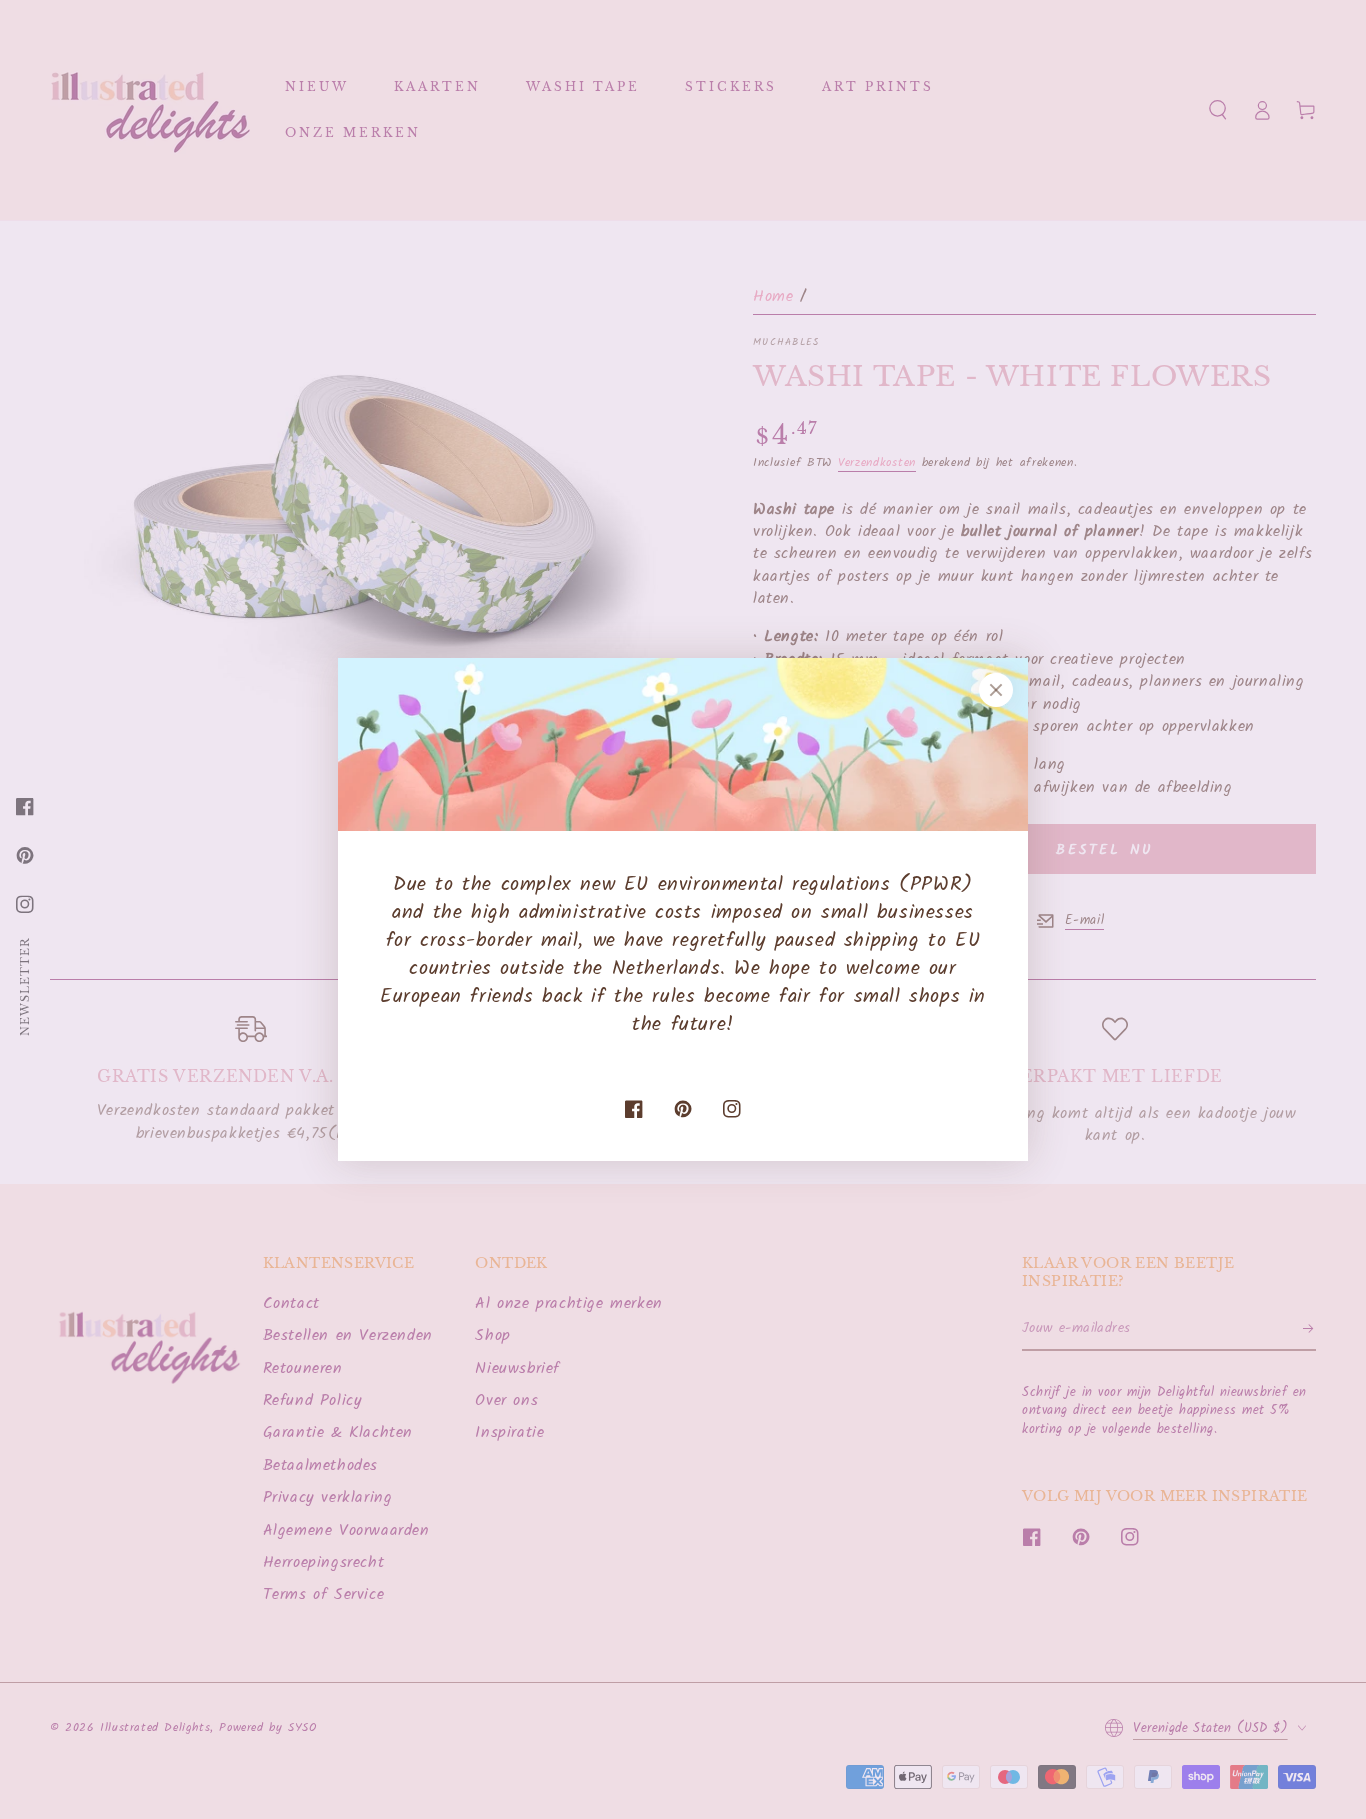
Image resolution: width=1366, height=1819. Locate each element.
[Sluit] (996, 690)
